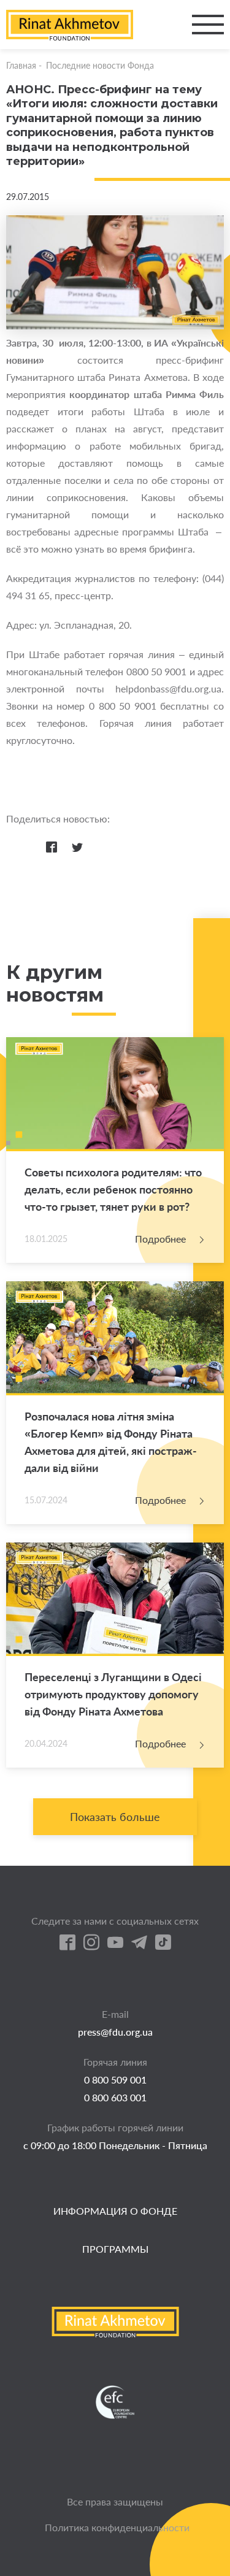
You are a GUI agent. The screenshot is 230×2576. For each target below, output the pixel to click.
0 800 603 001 (115, 2097)
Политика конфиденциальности (117, 2527)
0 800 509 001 (115, 2080)
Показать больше (115, 1817)
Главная (21, 65)
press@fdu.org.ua (115, 2032)
